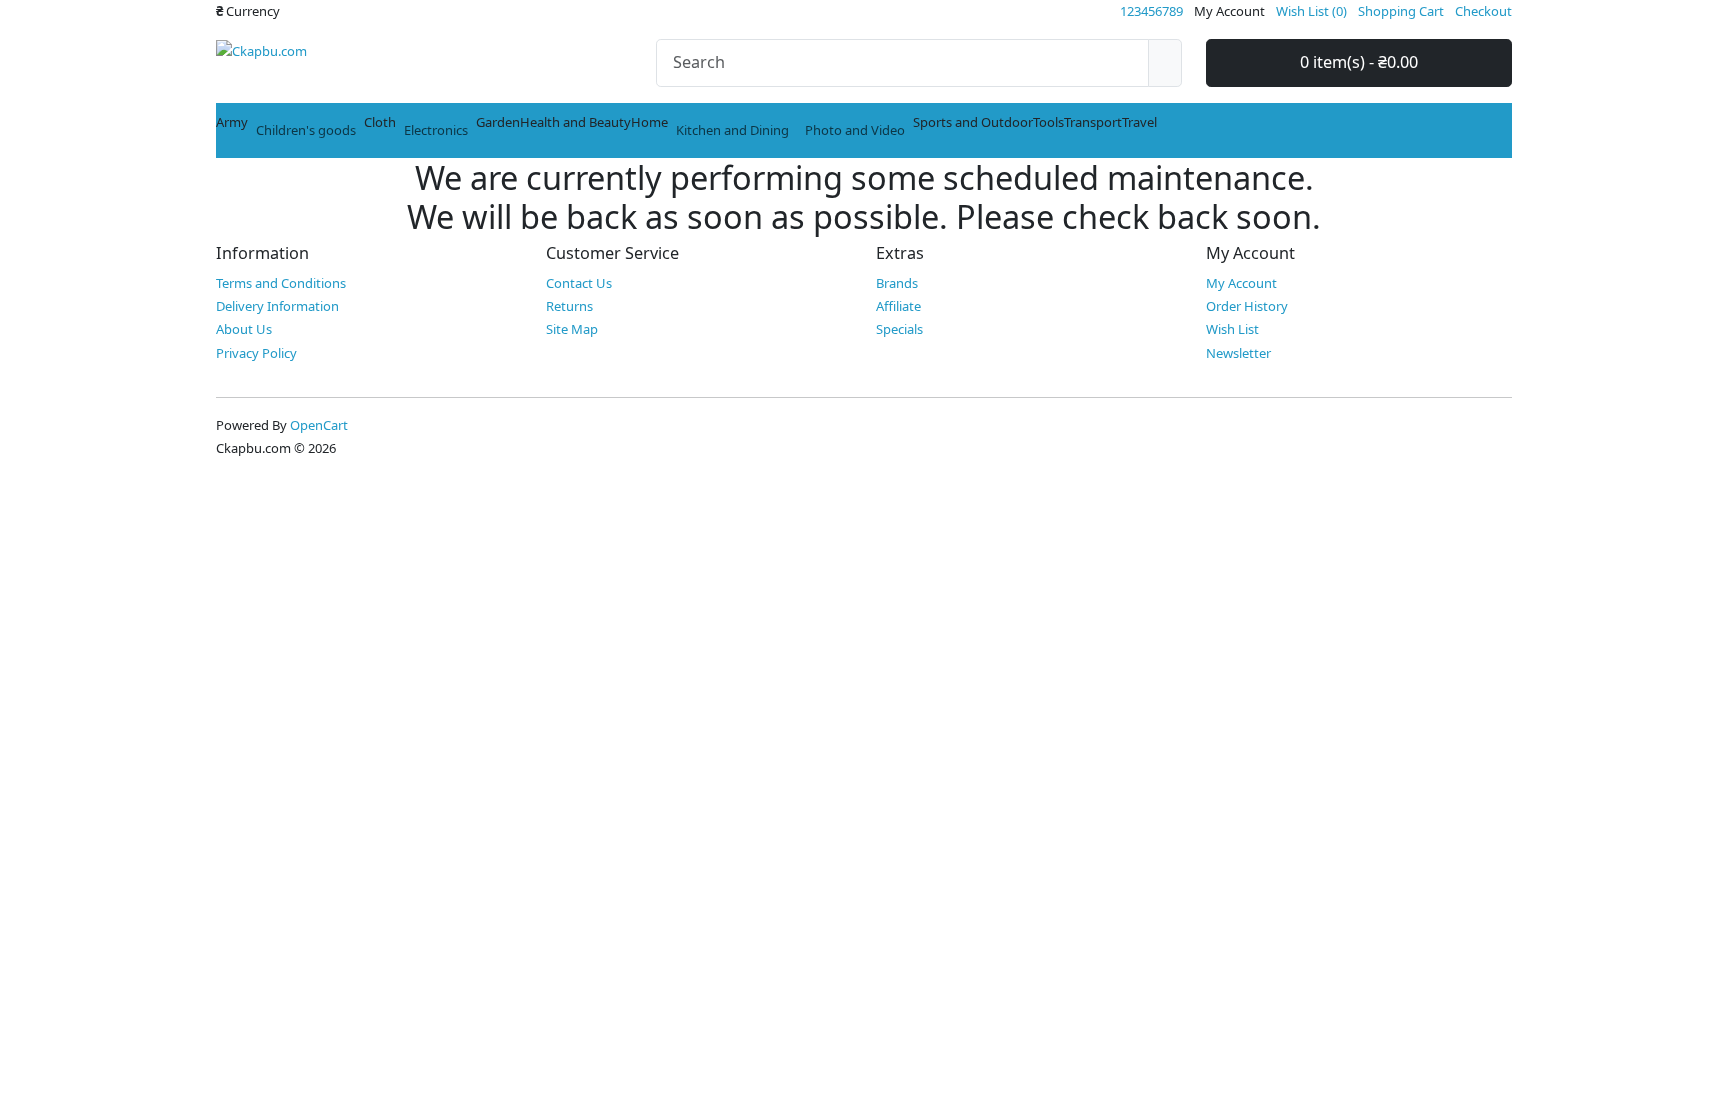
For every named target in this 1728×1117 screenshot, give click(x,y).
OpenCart (319, 425)
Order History (1247, 306)
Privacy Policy (256, 353)
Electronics (436, 130)
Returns (569, 306)
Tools (1048, 122)
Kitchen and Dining (732, 130)
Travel (1139, 122)
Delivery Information (277, 306)
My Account (1241, 283)
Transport (1093, 122)
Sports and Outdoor (973, 122)
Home (649, 122)
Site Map (572, 329)
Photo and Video (855, 130)
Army (232, 122)
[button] (248, 11)
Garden (498, 122)
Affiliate (898, 306)
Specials (899, 329)
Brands (897, 283)
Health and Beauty (575, 122)
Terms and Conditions (281, 283)
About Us (244, 329)
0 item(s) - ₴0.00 (1359, 62)
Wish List (1232, 329)
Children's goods (306, 130)
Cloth (380, 122)
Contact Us (579, 283)
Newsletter (1238, 353)
